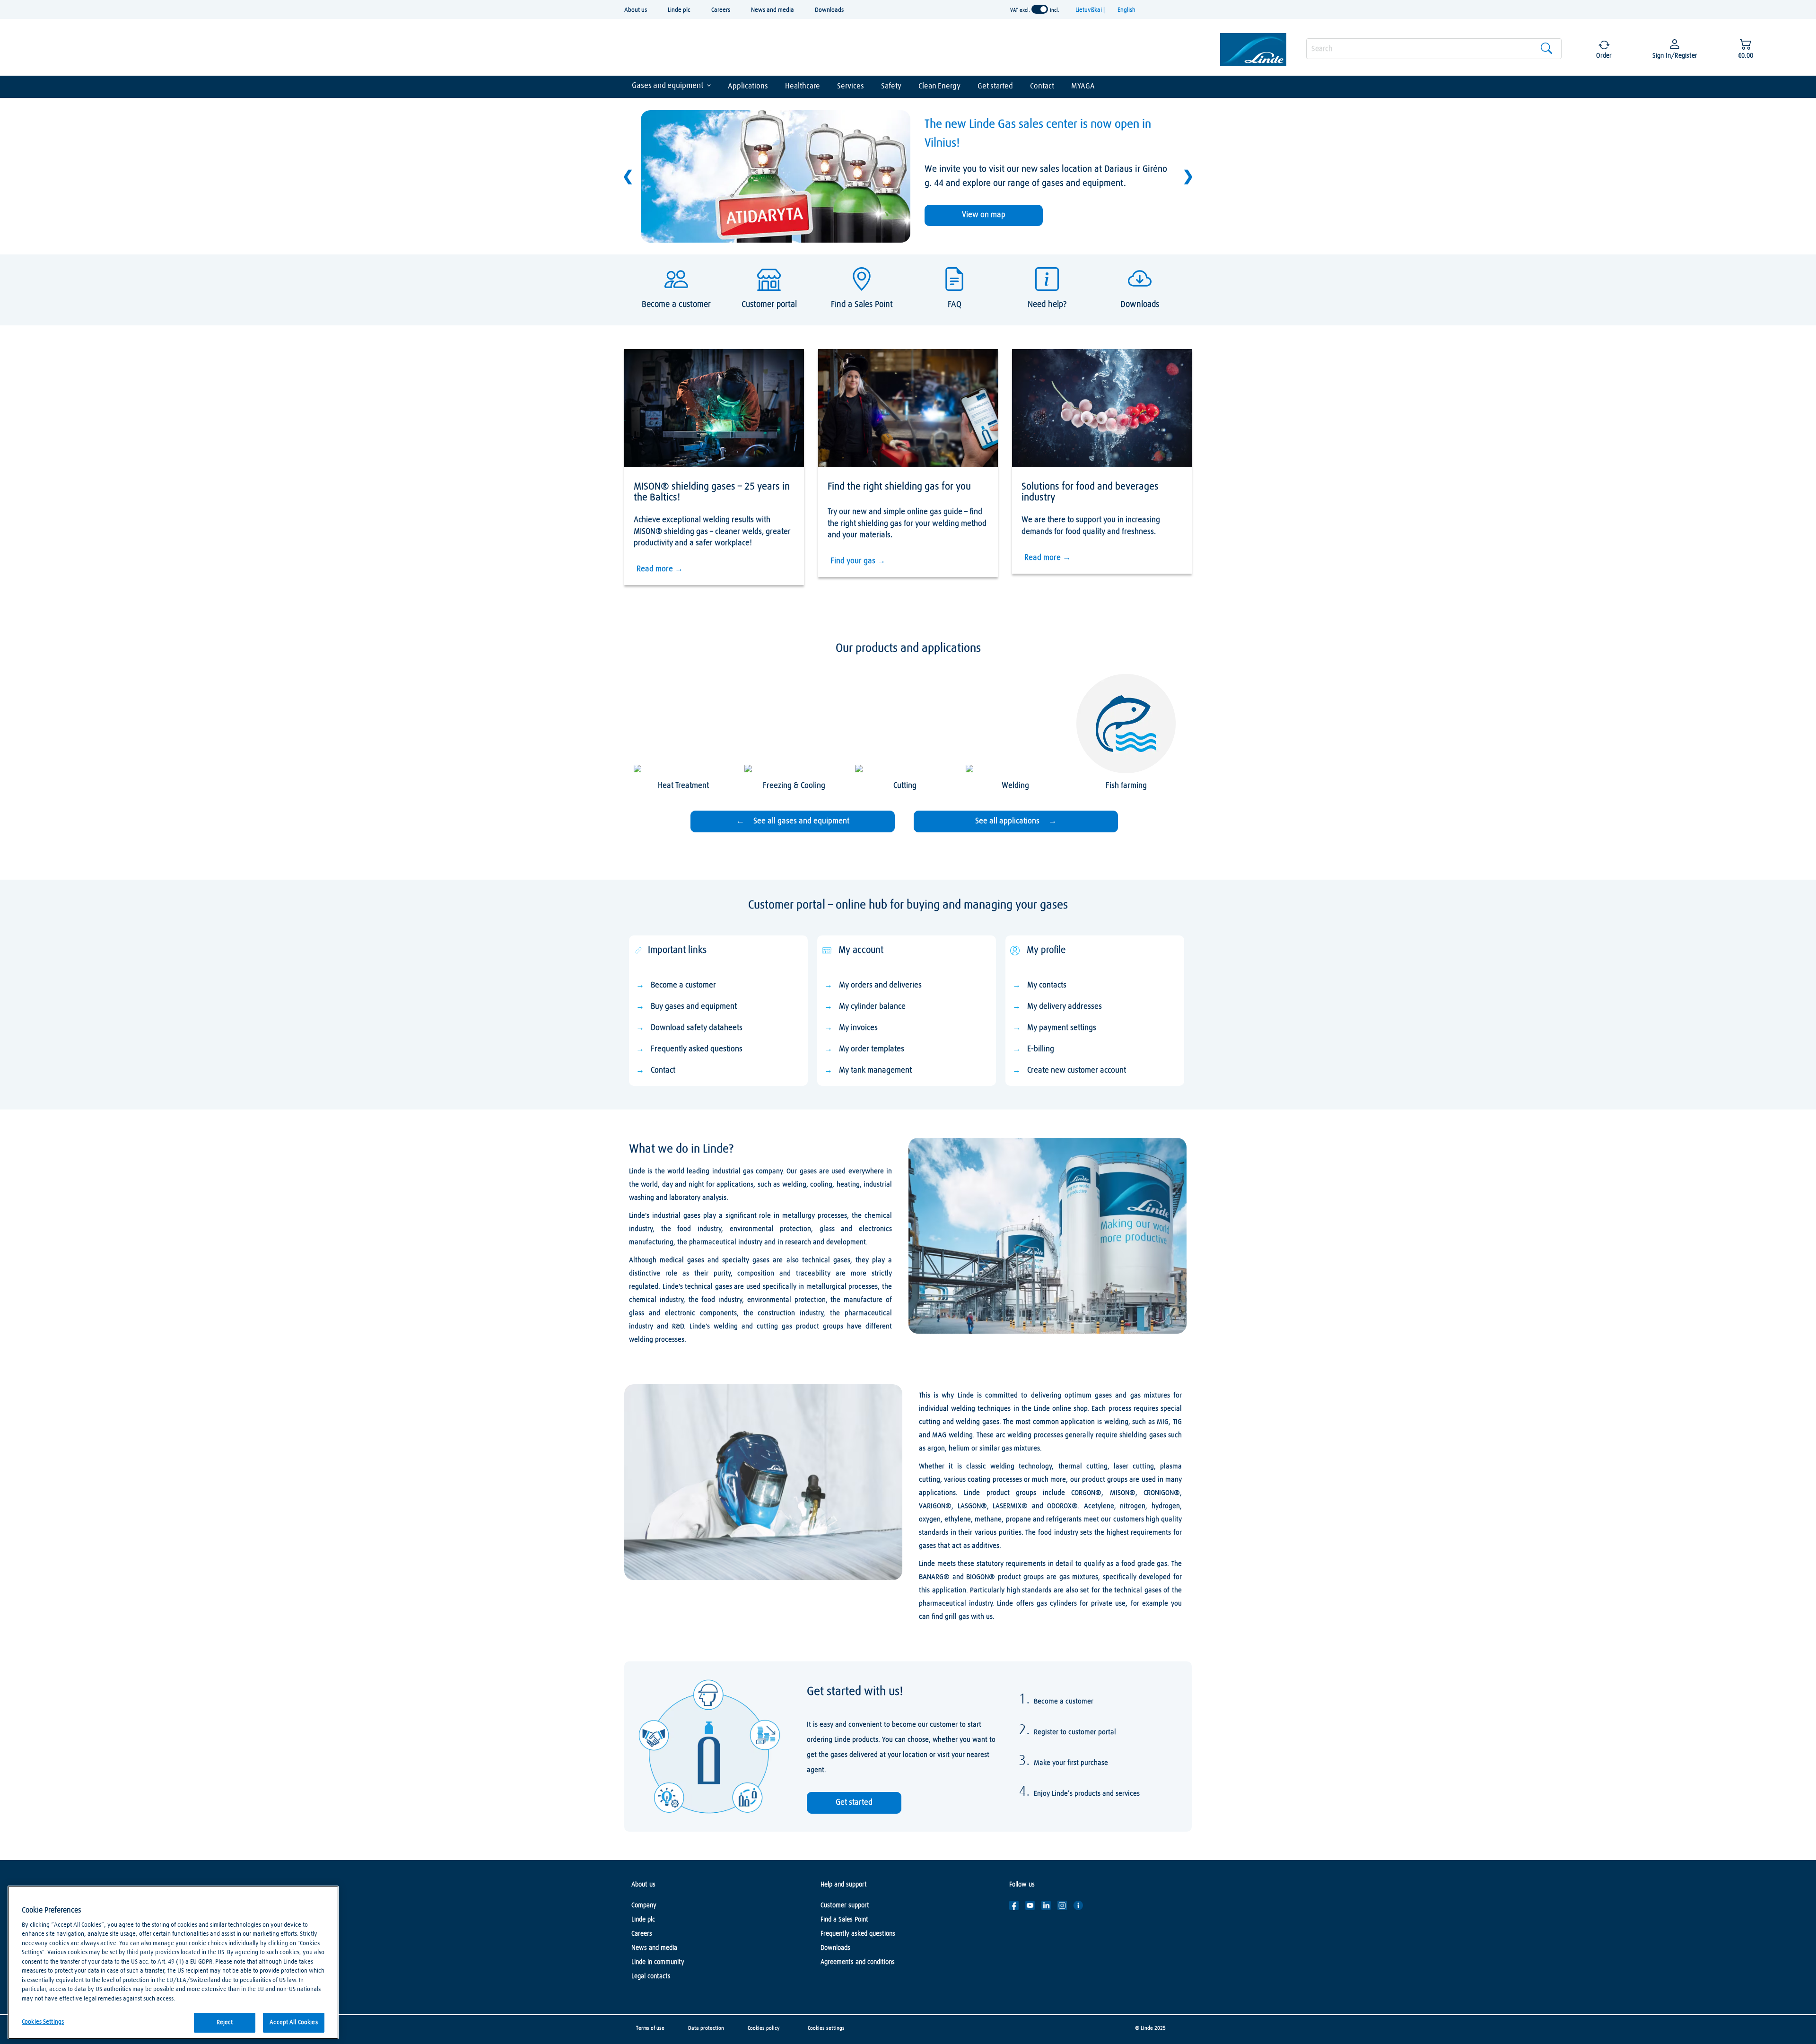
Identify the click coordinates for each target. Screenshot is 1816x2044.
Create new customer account (1077, 1070)
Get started (995, 86)
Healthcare (803, 86)
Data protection (706, 2028)
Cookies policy (764, 2028)
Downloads (829, 10)
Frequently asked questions (697, 1049)
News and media (773, 10)
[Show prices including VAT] (1040, 9)
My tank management (875, 1070)
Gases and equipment (668, 86)
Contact (1042, 86)
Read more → (660, 569)
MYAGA (1083, 86)
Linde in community (658, 1962)
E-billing (1041, 1049)
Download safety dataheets (697, 1028)
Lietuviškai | (1091, 10)
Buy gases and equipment (694, 1007)
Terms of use (650, 2028)
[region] (173, 1962)
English (1126, 10)
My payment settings (1062, 1028)
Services (851, 86)
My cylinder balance (872, 1007)
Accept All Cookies (293, 2022)
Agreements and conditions (858, 1962)
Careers (721, 10)
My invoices (858, 1028)
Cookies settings (826, 2028)
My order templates (872, 1049)
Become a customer (683, 985)
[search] (1434, 49)
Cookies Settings (43, 2022)
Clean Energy (939, 86)
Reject (225, 2022)
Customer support (845, 1905)
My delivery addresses (1065, 1007)
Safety (891, 86)
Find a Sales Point (844, 1920)
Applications (748, 86)
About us (636, 10)
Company (644, 1905)
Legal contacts (651, 1976)
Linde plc (679, 10)
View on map (984, 215)
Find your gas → (858, 561)
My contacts (1047, 985)
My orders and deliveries (880, 985)
